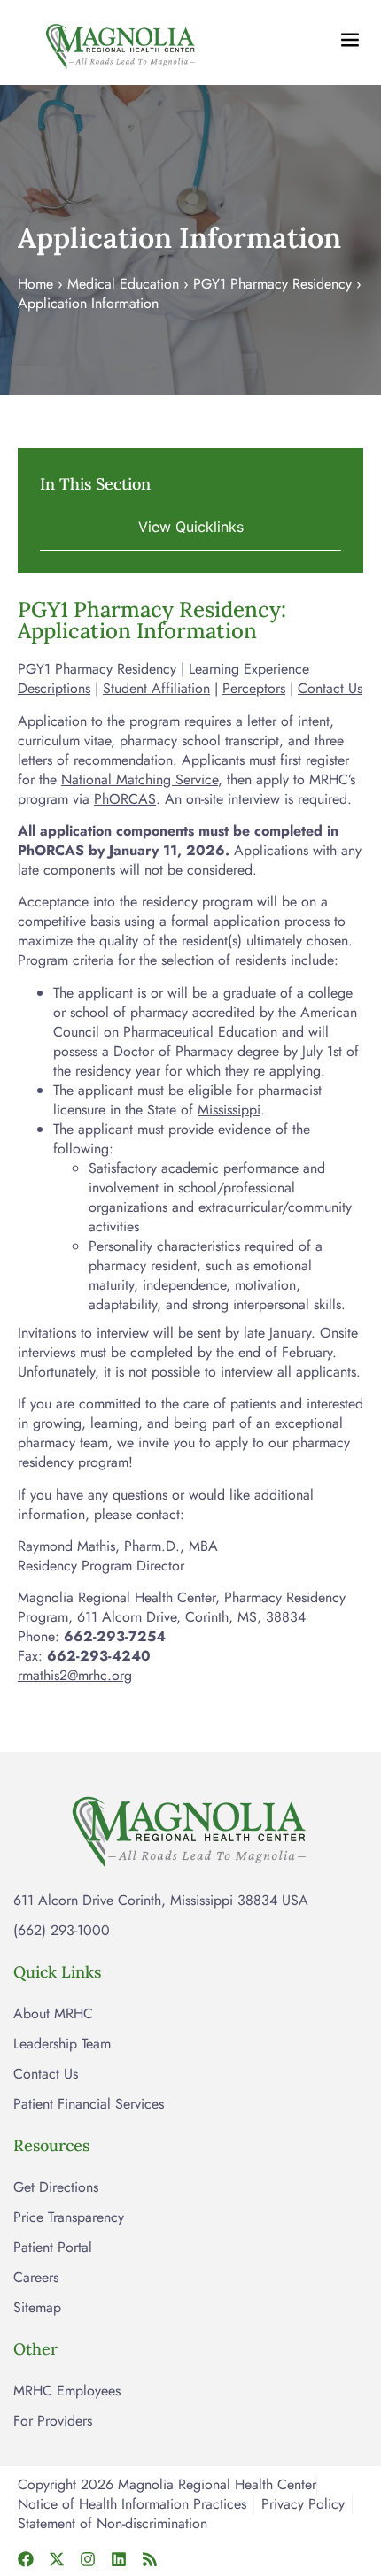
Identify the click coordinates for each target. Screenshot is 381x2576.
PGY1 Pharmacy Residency (272, 284)
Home (35, 284)
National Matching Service (140, 779)
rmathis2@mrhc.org (75, 1675)
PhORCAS (125, 799)
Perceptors (254, 688)
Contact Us (330, 688)
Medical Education (123, 284)
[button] (190, 526)
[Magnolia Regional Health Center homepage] (121, 42)
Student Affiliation (156, 688)
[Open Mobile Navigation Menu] (350, 40)
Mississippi (229, 1110)
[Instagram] (88, 2559)
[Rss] (150, 2559)
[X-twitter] (57, 2559)
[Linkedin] (119, 2559)
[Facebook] (26, 2559)
